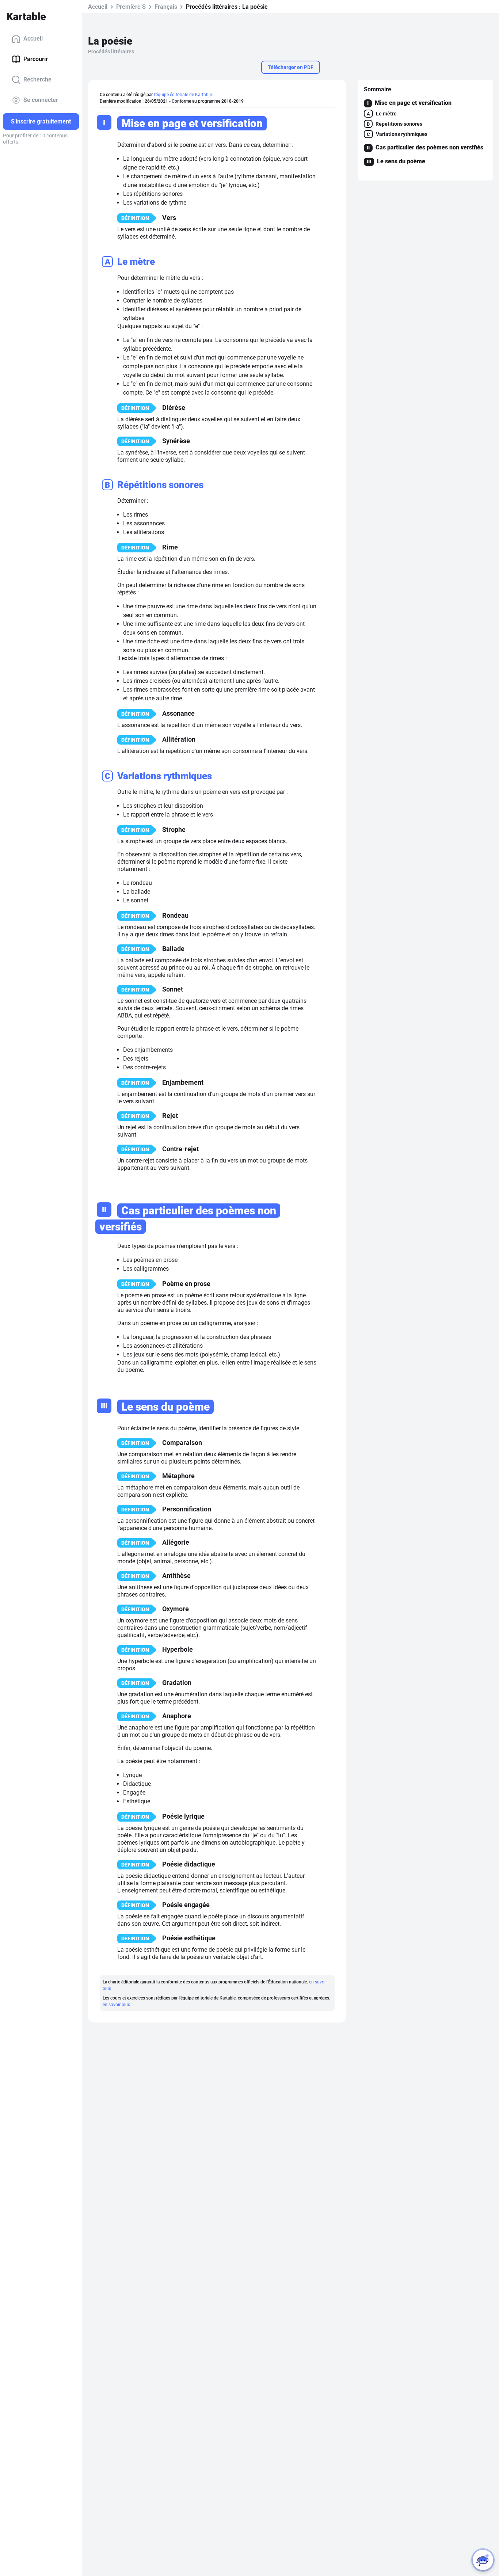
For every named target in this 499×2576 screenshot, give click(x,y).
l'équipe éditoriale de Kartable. (183, 95)
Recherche (37, 79)
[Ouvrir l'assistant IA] (483, 2560)
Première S (131, 7)
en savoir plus (116, 2005)
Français (166, 7)
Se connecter (41, 100)
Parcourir (36, 59)
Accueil (33, 39)
